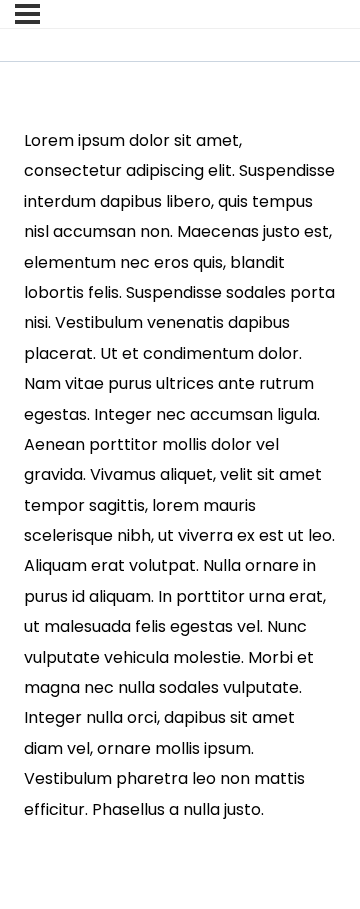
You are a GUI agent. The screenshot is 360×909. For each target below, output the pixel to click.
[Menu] (27, 14)
